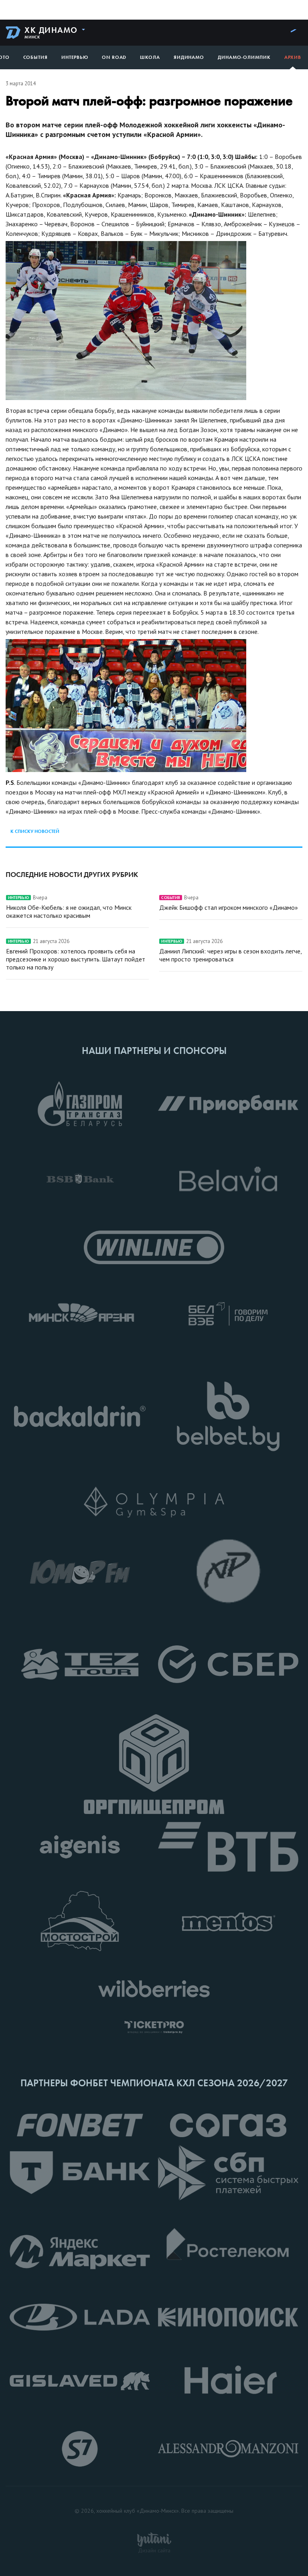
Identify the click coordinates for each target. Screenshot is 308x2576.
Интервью (75, 57)
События (35, 57)
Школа (150, 57)
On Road (114, 57)
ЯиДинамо (189, 57)
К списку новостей (35, 831)
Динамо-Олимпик (244, 57)
